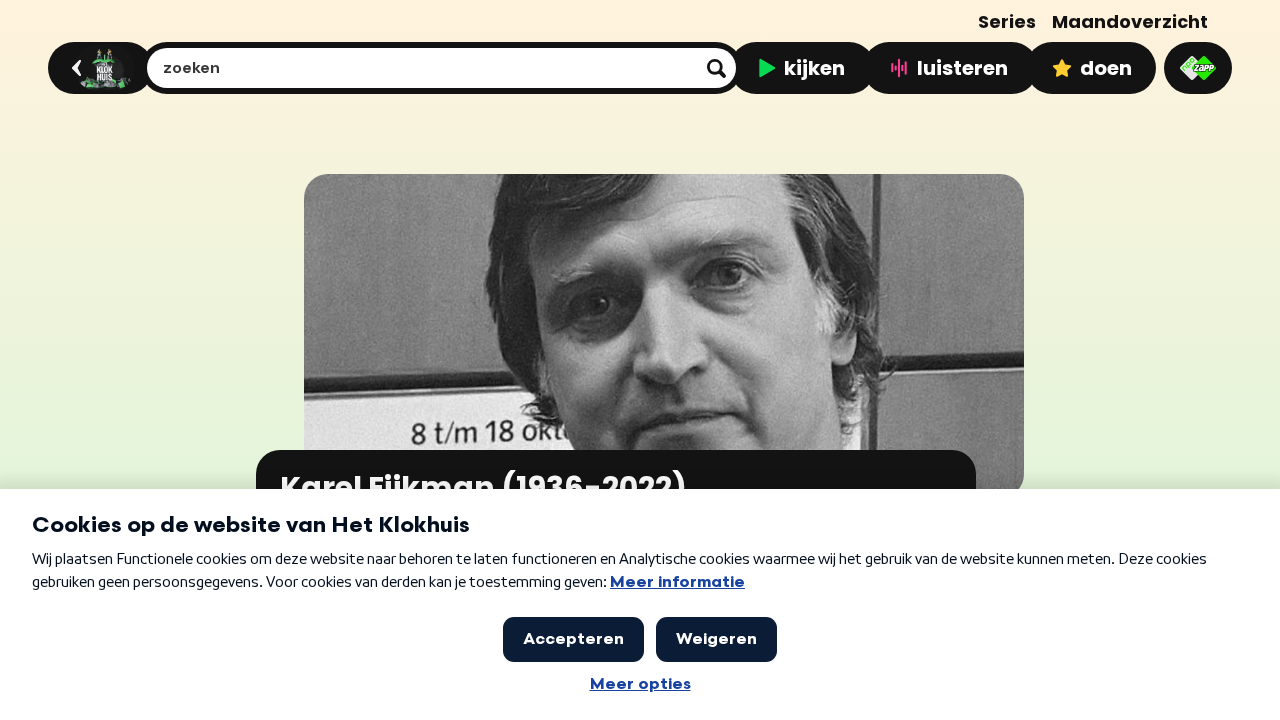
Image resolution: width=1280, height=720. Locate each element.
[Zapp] (1198, 68)
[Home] (97, 68)
